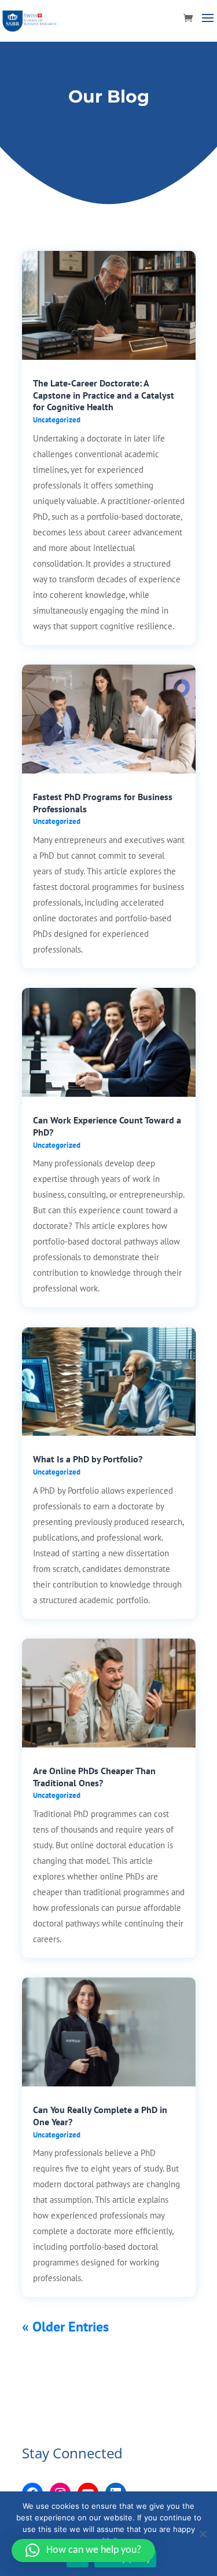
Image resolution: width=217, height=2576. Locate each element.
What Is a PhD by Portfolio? (88, 1459)
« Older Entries (65, 2327)
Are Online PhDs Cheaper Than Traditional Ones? (94, 1777)
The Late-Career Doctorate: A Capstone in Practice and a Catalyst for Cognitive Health (104, 395)
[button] (83, 2551)
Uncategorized (57, 420)
